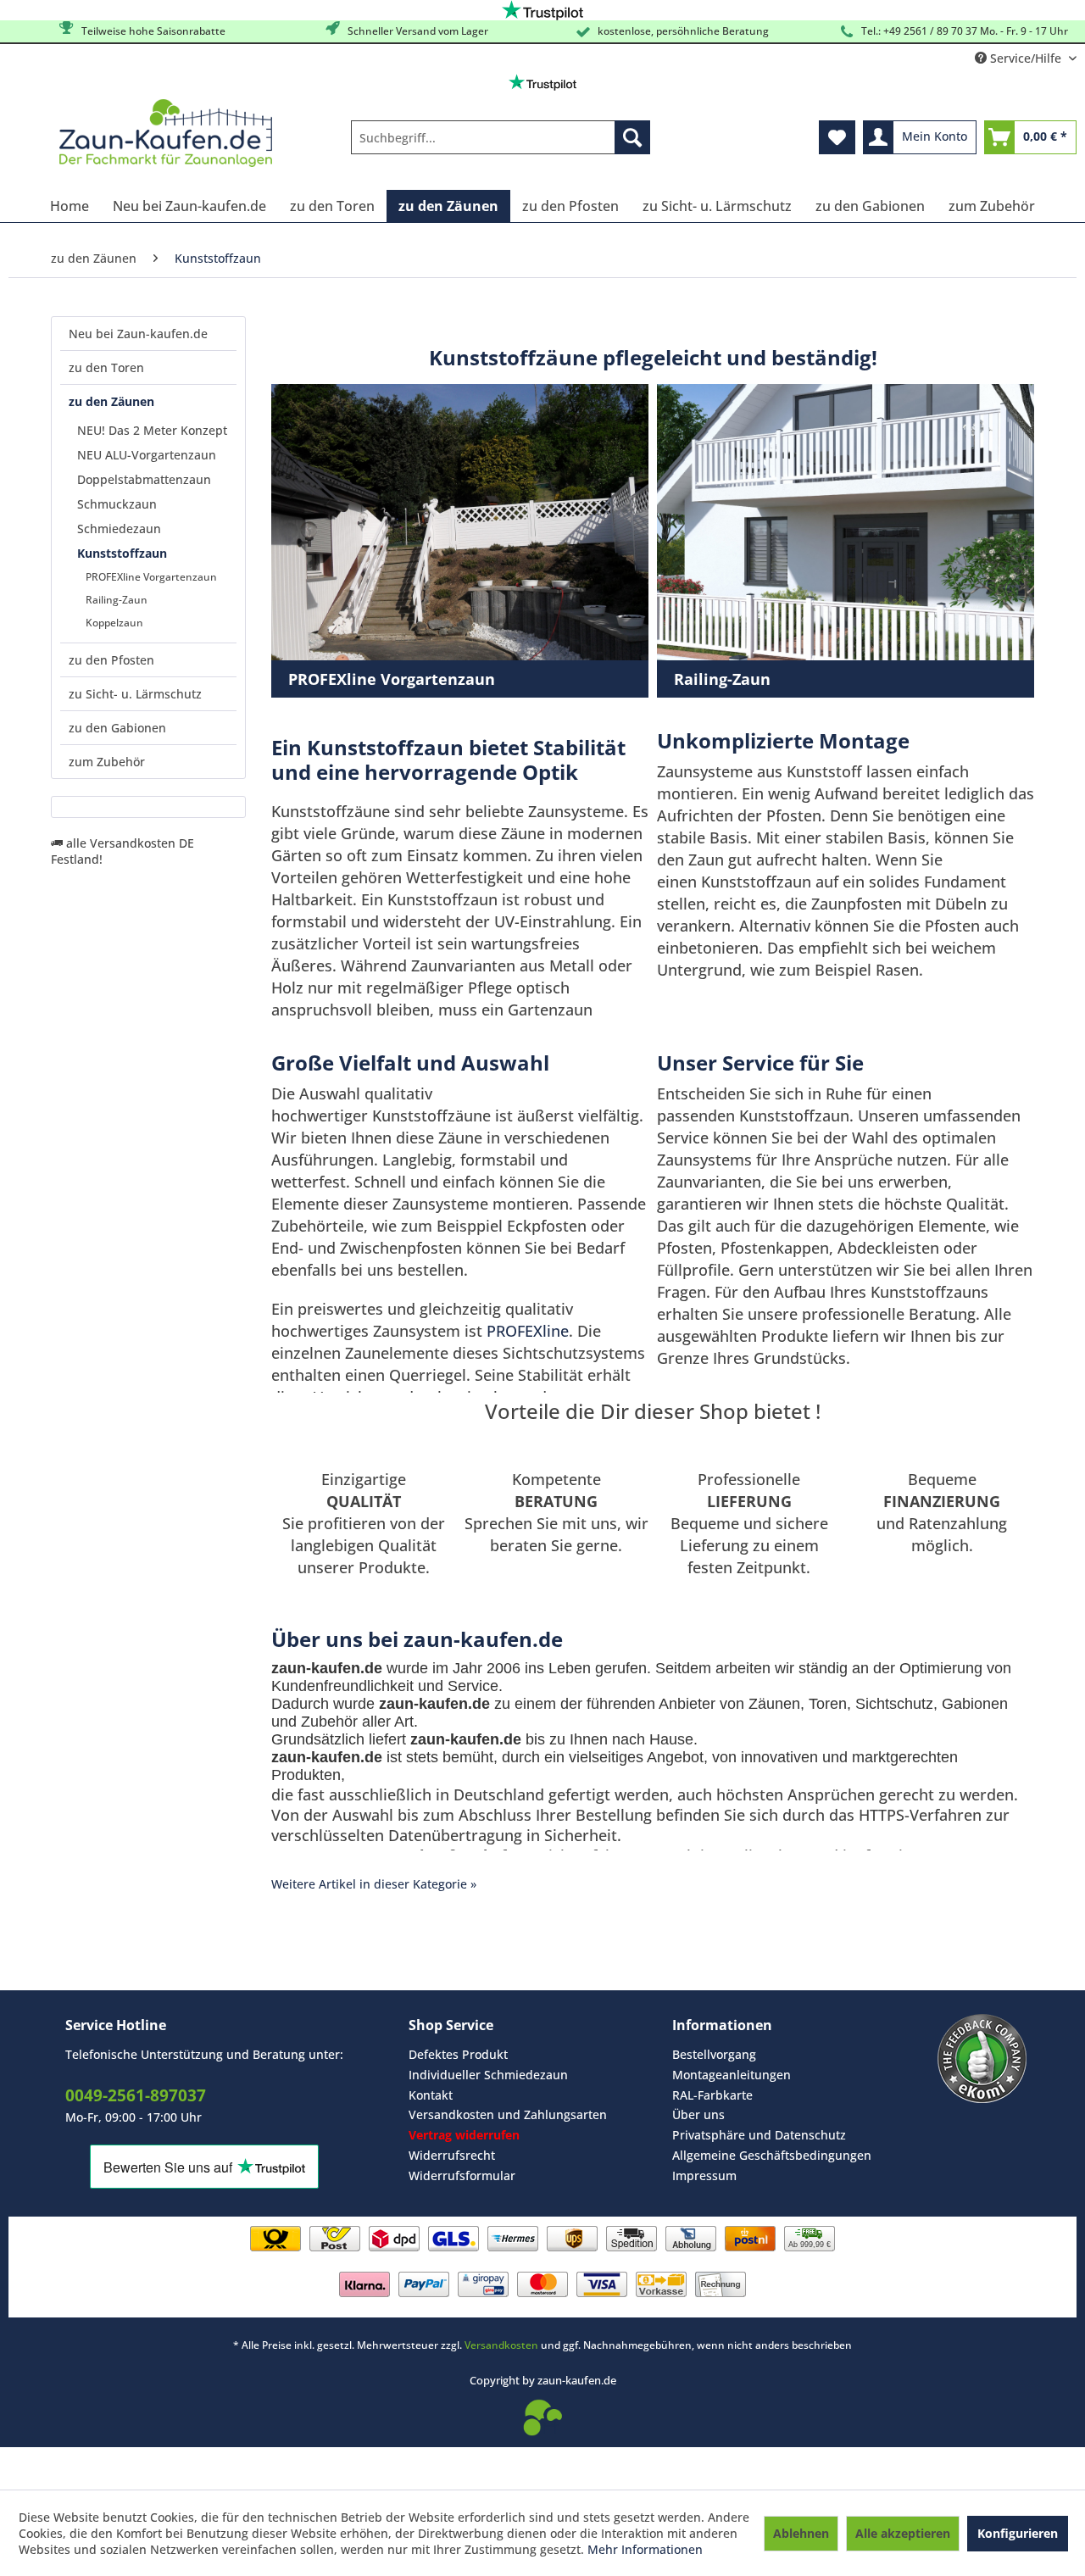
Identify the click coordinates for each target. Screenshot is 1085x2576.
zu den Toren (106, 367)
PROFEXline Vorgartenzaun (151, 577)
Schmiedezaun (119, 529)
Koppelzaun (114, 623)
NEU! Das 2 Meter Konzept (152, 430)
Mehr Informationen (645, 2549)
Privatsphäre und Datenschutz (759, 2135)
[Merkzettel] (837, 137)
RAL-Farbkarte (712, 2095)
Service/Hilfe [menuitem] (1026, 58)
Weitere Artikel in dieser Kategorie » (374, 1884)
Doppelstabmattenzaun (144, 479)
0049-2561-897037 (136, 2095)
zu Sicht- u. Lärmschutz (135, 694)
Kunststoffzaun (122, 553)
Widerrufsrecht (452, 2155)
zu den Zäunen (111, 401)
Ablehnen (801, 2533)
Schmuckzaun (117, 504)
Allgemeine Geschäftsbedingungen (772, 2155)
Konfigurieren (1018, 2533)
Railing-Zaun (117, 600)
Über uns (698, 2114)
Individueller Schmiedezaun (488, 2075)
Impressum (704, 2175)
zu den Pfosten (111, 660)
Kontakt (431, 2095)
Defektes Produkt (458, 2054)
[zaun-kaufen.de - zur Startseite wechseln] (166, 133)
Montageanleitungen (732, 2075)
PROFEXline (528, 1331)
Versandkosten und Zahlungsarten (508, 2114)
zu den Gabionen (117, 728)
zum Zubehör (107, 762)
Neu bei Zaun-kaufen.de (138, 334)
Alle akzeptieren (903, 2533)
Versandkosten (501, 2345)
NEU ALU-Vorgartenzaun (147, 455)
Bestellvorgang (714, 2054)
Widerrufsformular (462, 2175)
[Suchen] (632, 137)
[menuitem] (501, 137)
